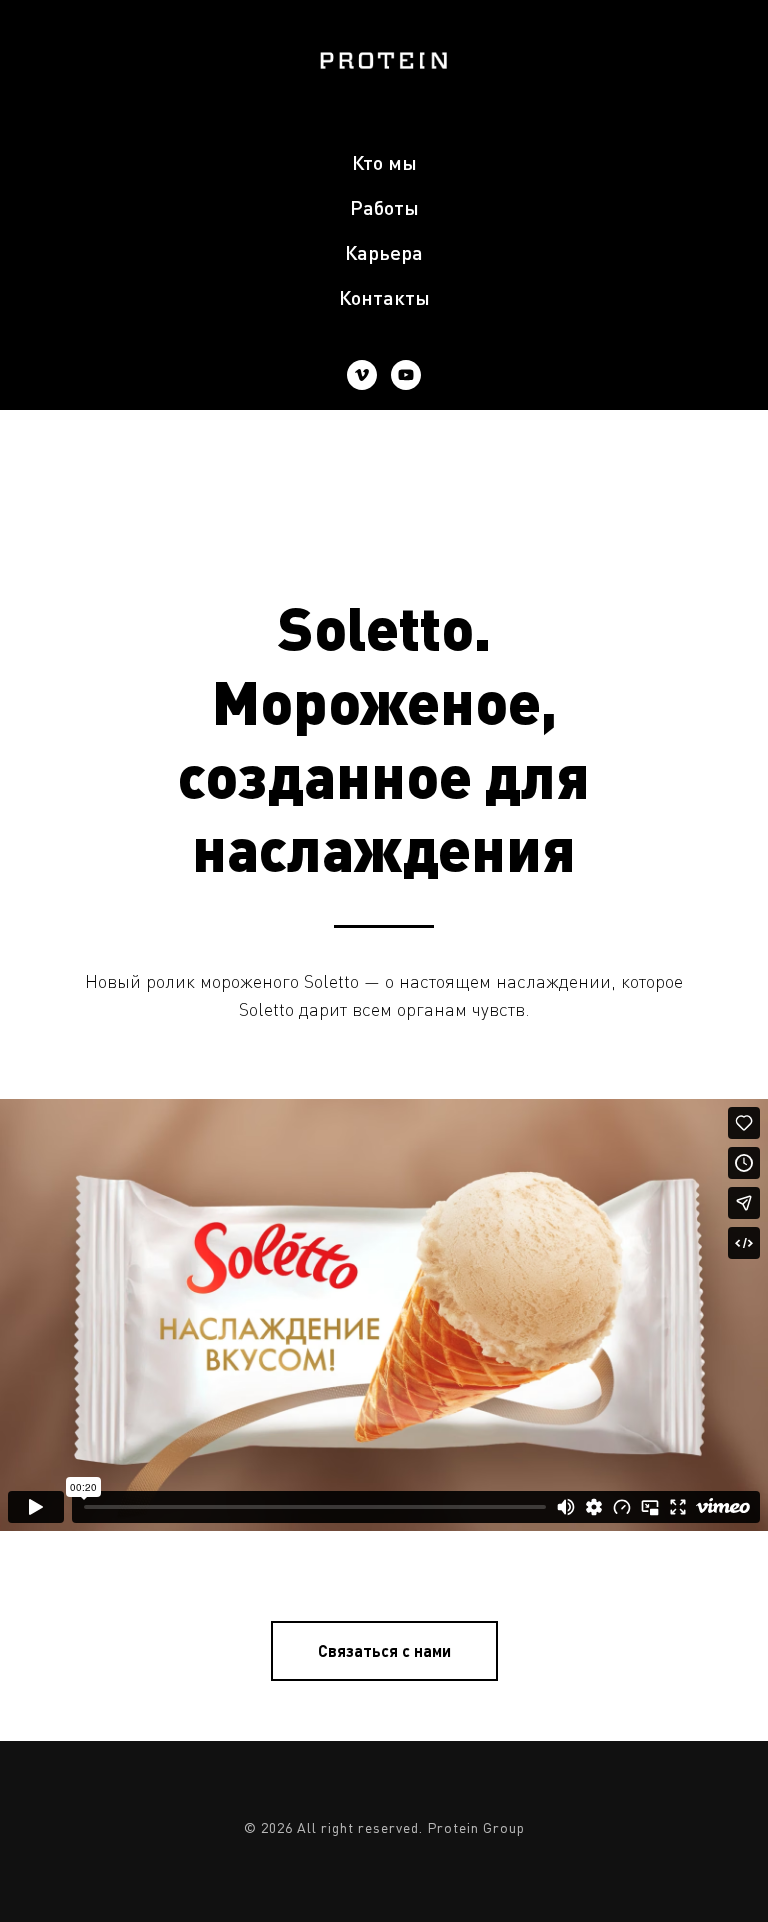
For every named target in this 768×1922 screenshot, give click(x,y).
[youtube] (406, 375)
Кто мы (384, 162)
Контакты (384, 297)
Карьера (384, 252)
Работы (384, 207)
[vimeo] (362, 375)
